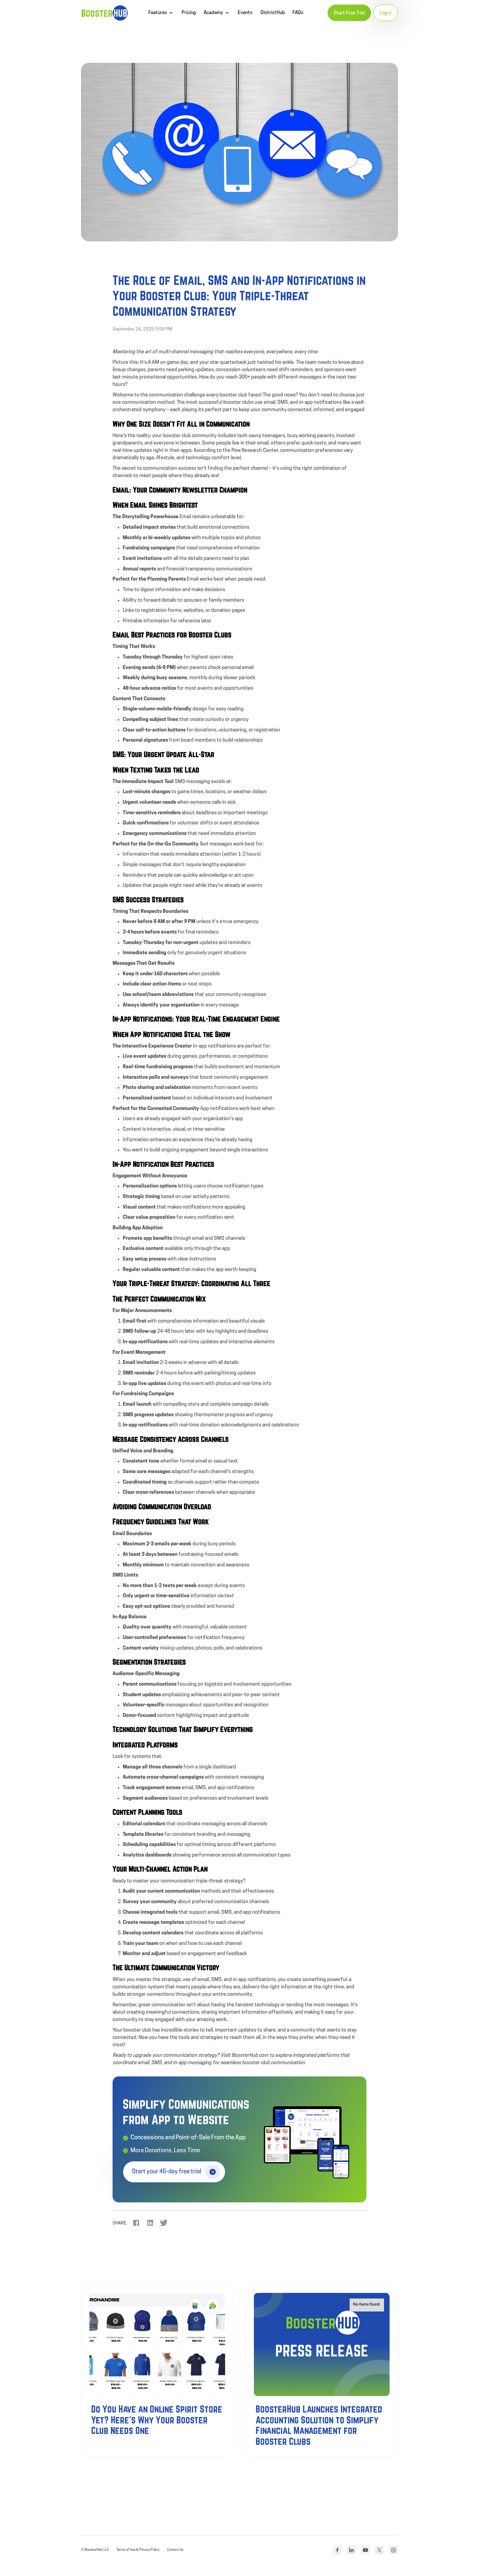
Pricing (189, 13)
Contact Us (175, 2550)
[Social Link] (337, 2550)
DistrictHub (273, 13)
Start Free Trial (349, 13)
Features (158, 13)
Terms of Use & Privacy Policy (138, 2550)
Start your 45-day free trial (167, 2172)
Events (245, 13)
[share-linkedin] (150, 2223)
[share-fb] (136, 2223)
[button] (161, 13)
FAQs (298, 13)
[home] (104, 13)
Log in (386, 13)
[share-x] (164, 2223)
